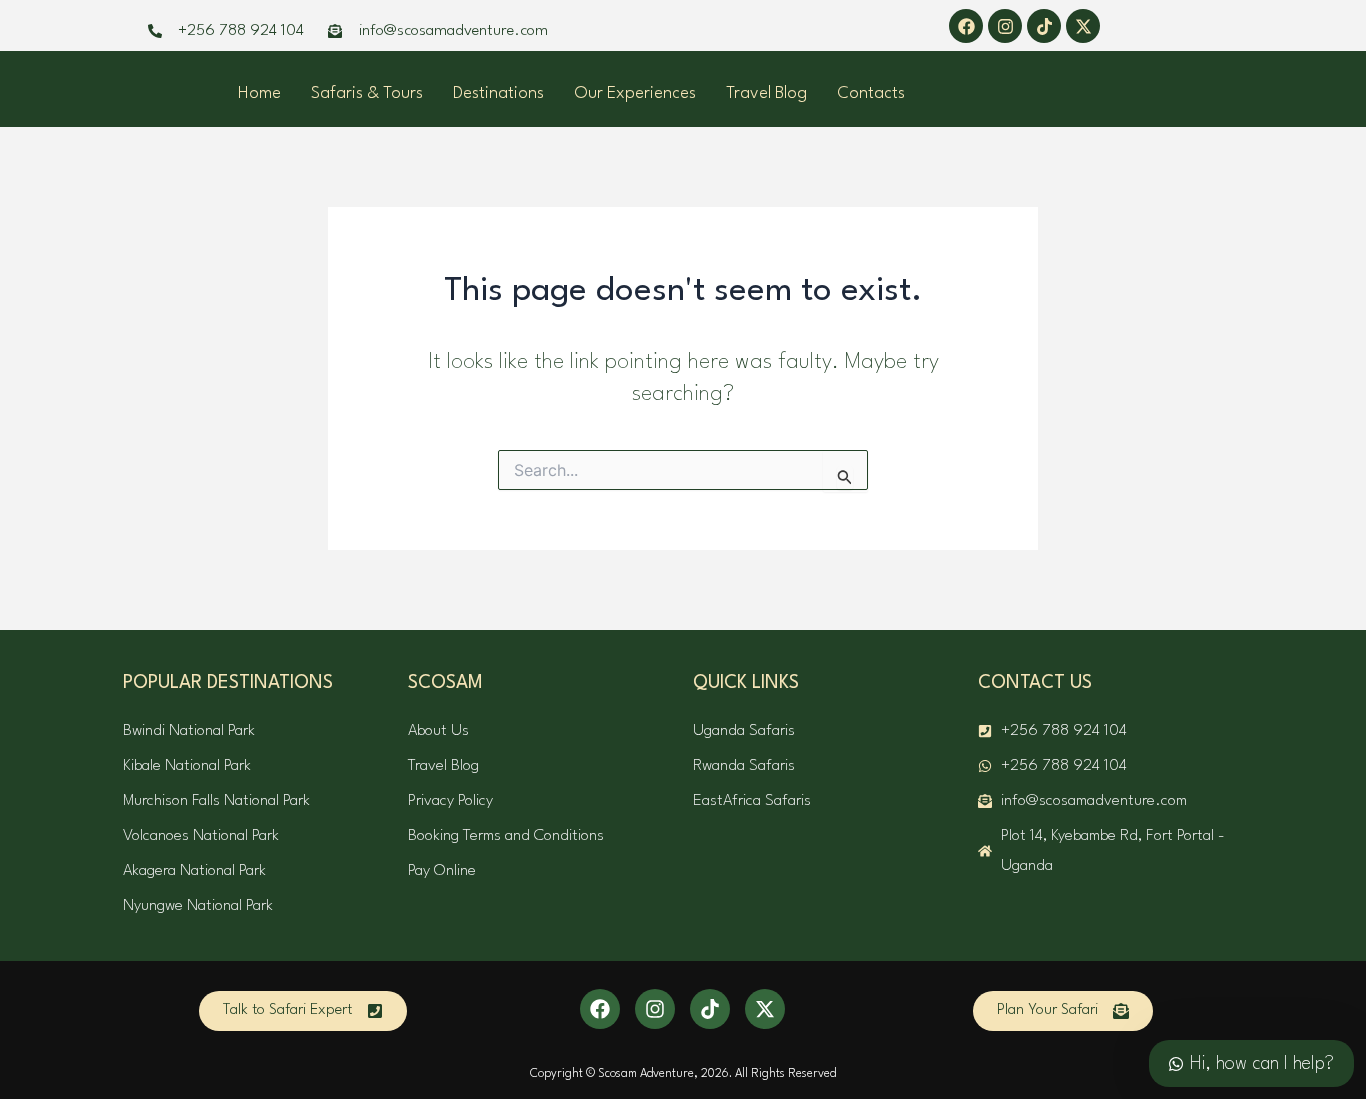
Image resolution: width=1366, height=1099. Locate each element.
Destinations (498, 93)
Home (259, 93)
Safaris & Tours (367, 93)
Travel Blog (766, 93)
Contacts (871, 93)
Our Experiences (635, 93)
